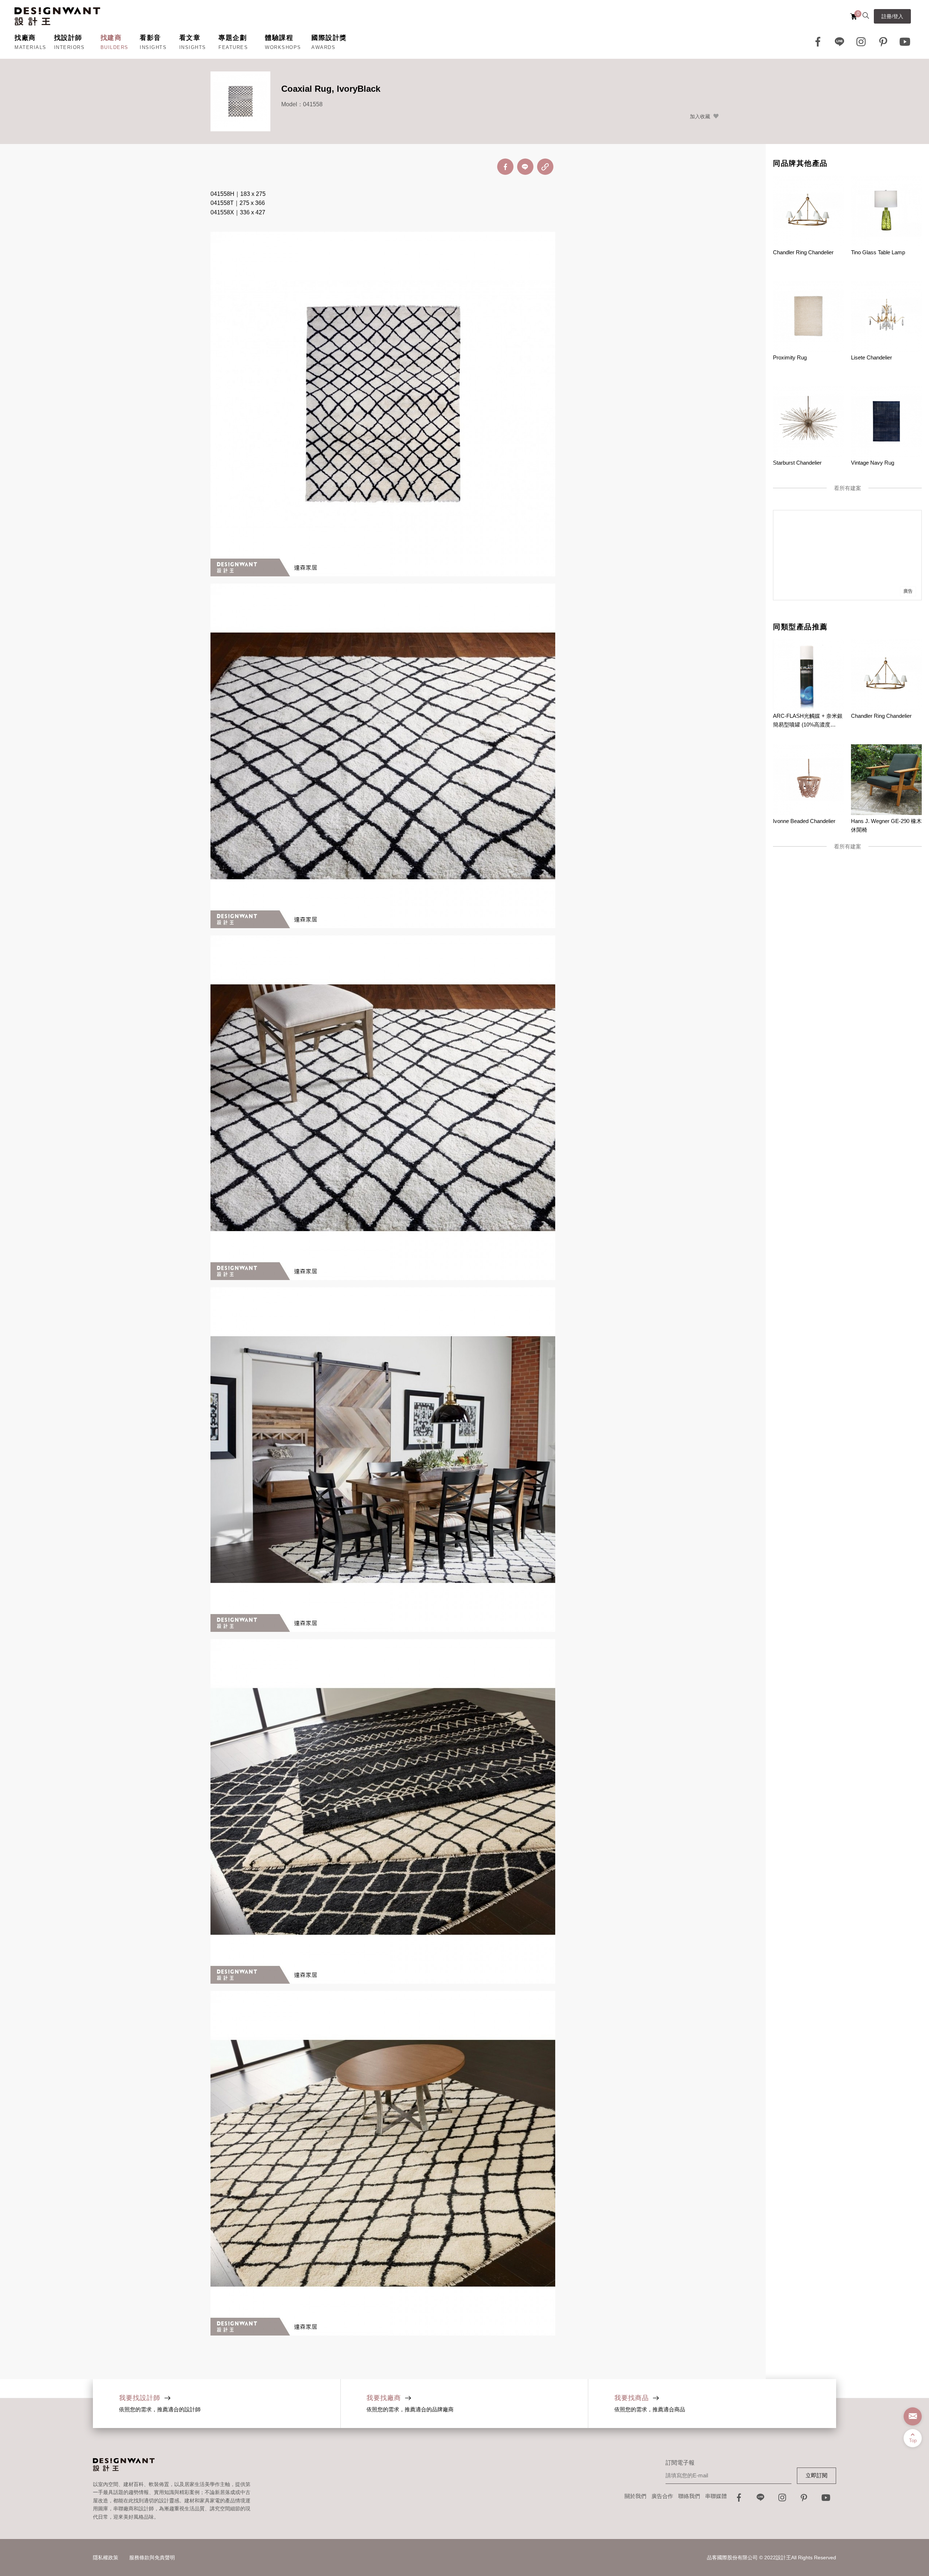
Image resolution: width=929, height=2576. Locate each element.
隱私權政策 (106, 2558)
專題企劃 (233, 38)
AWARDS (323, 47)
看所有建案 (848, 488)
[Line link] (840, 42)
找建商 (111, 38)
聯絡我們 (689, 2496)
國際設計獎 (329, 38)
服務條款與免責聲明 (152, 2558)
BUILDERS (114, 47)
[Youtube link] (905, 42)
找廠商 (25, 38)
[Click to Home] (57, 16)
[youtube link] (826, 2500)
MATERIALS (30, 47)
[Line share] (525, 167)
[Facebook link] (818, 42)
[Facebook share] (505, 167)
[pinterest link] (883, 42)
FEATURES (233, 47)
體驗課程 (279, 38)
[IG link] (862, 42)
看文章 (190, 38)
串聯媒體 (716, 2496)
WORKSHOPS (283, 47)
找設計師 (68, 38)
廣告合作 (662, 2496)
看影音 (150, 38)
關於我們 (635, 2496)
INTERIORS (69, 47)
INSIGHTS (153, 47)
